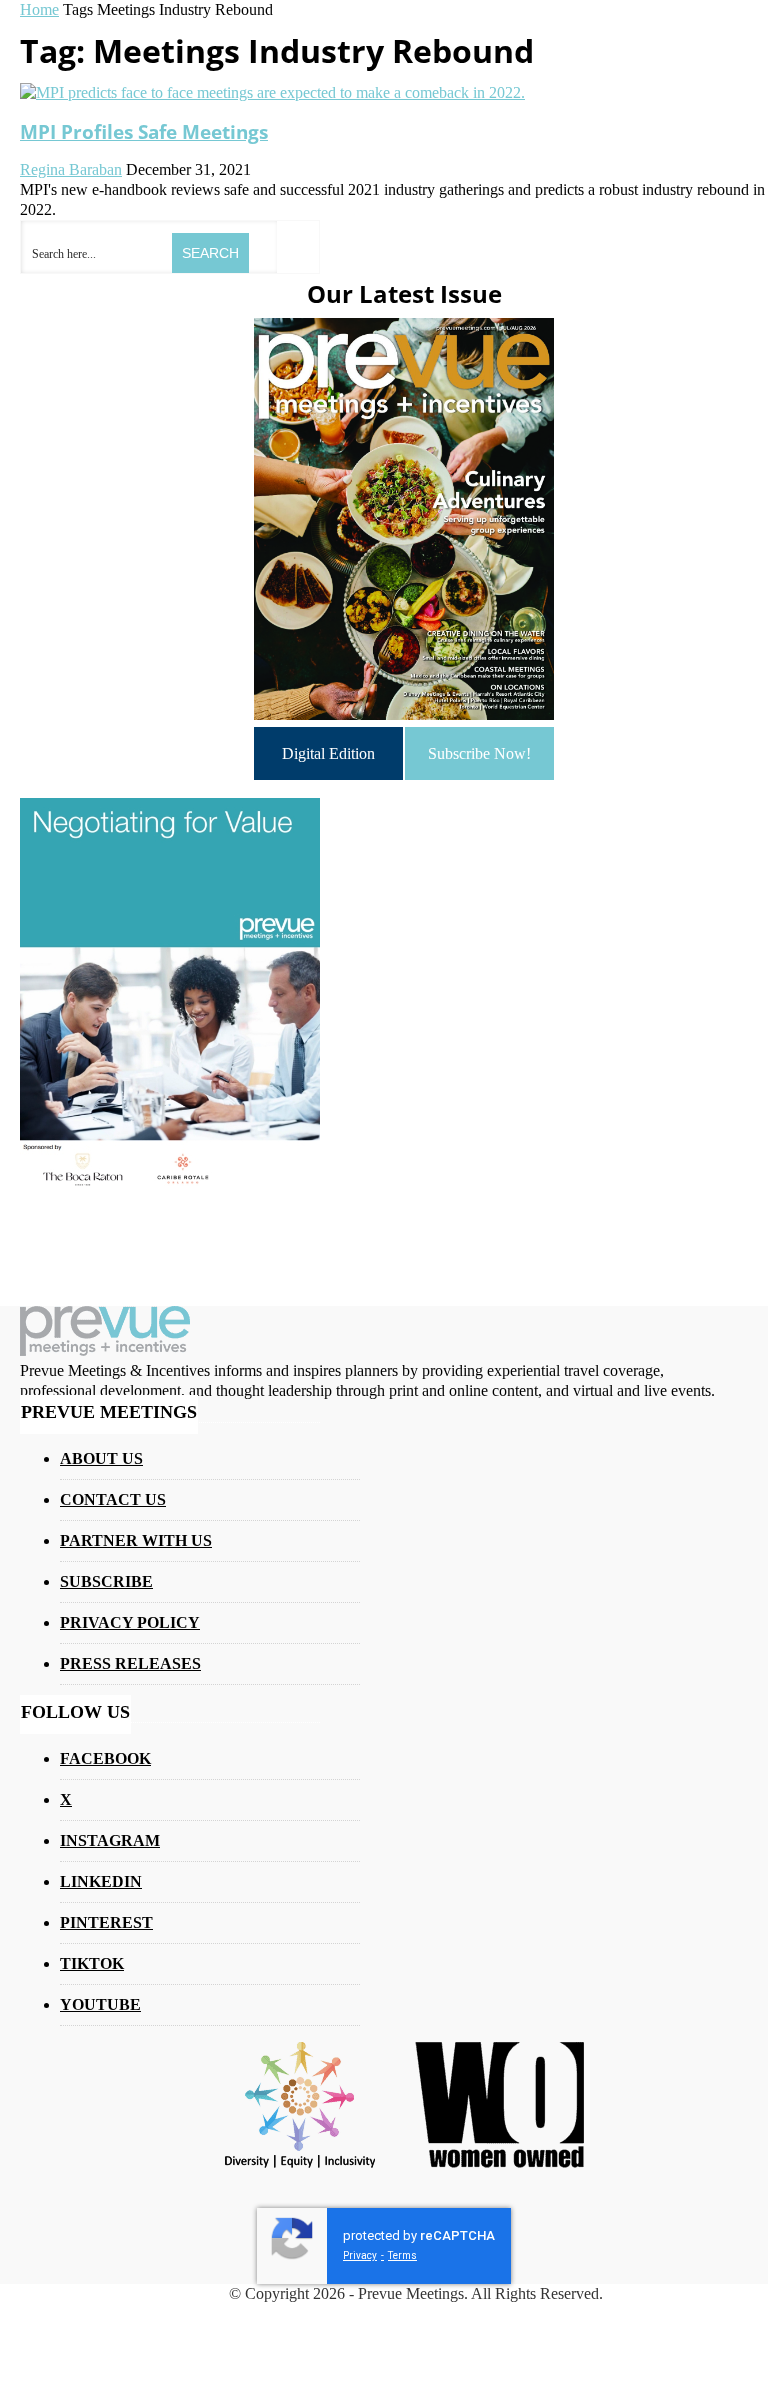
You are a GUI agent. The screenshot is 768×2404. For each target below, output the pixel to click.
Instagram (110, 1840)
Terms (402, 2255)
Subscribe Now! (479, 753)
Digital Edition (328, 753)
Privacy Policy (130, 1622)
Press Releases (130, 1663)
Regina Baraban (71, 169)
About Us (101, 1458)
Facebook (105, 1758)
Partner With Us (136, 1540)
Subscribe (106, 1581)
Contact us (113, 1499)
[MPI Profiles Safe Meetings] (272, 92)
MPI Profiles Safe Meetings (144, 131)
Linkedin (101, 1881)
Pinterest (106, 1922)
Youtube (100, 2004)
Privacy (360, 2255)
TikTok (92, 1963)
